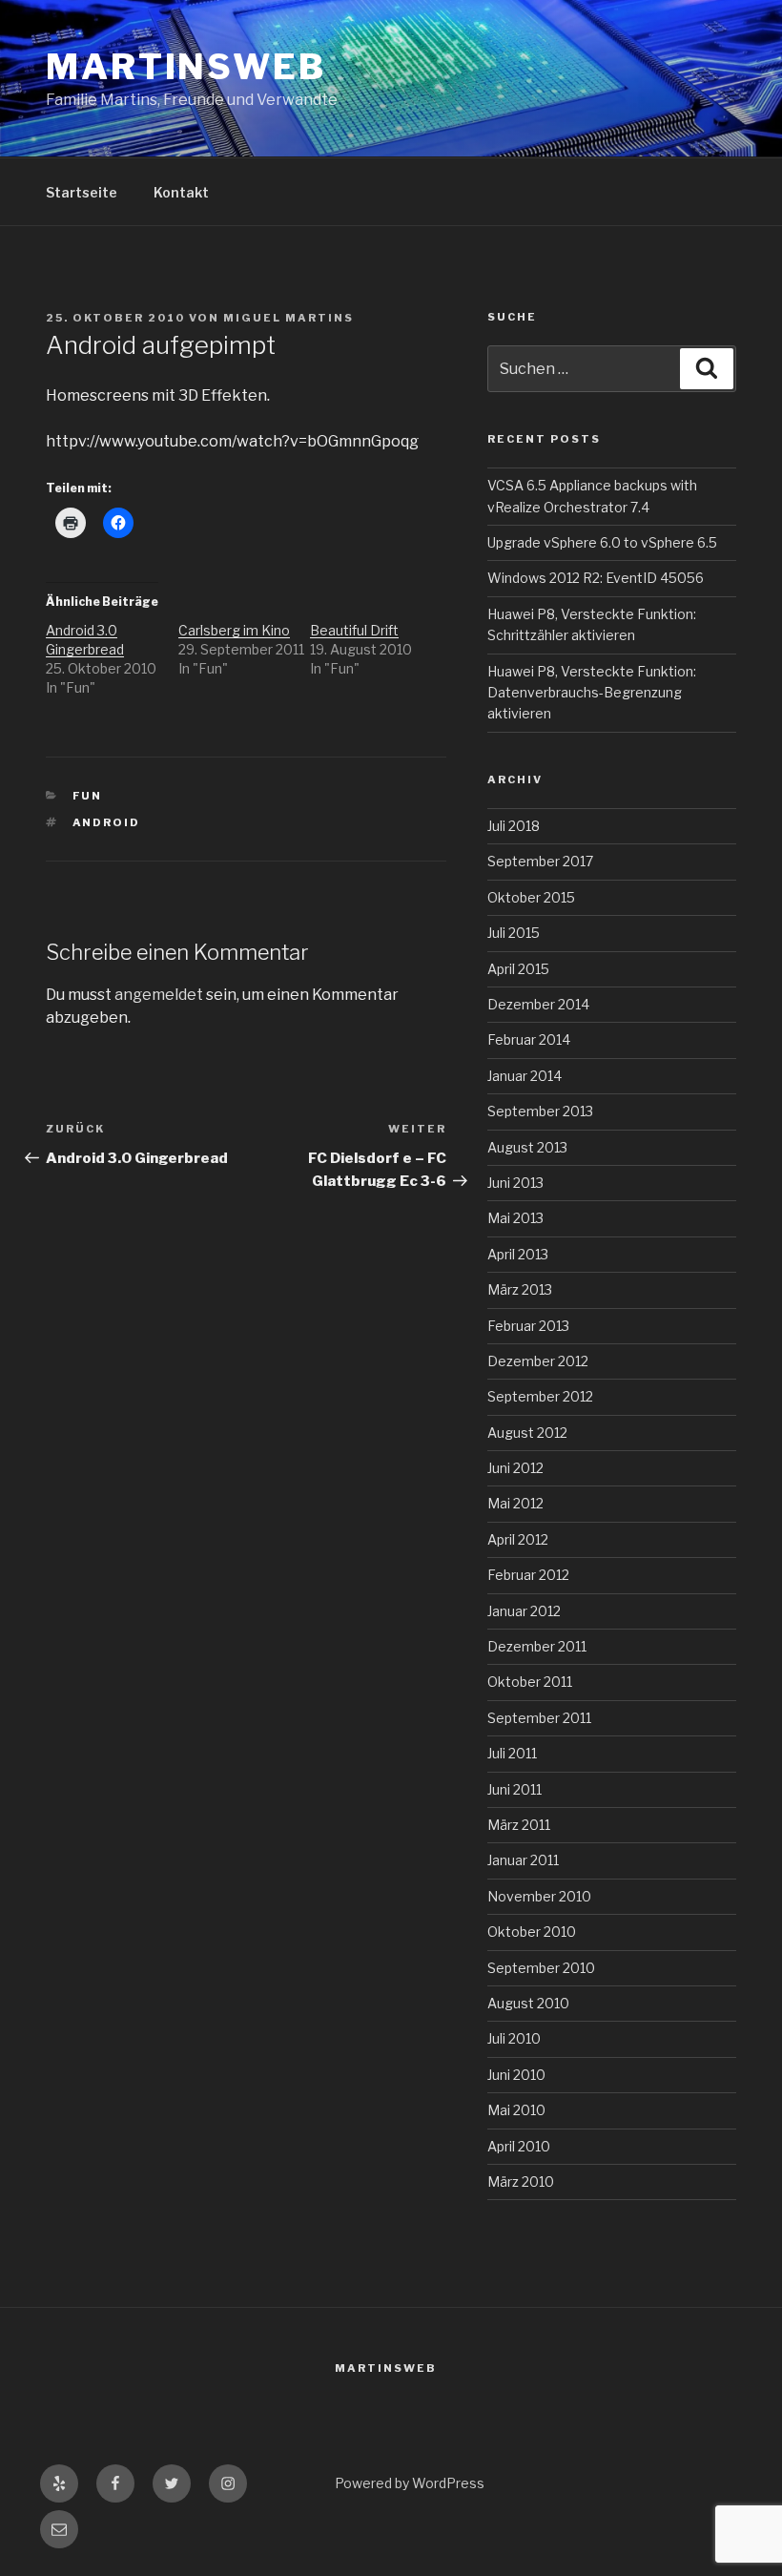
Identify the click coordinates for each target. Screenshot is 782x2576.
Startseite (82, 192)
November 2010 (539, 1896)
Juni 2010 (516, 2075)
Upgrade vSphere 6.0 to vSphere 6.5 (602, 542)
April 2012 (518, 1539)
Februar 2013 (528, 1326)
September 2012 (540, 1396)
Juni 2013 (515, 1183)
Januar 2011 (523, 1860)
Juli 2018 (514, 826)
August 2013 (527, 1147)
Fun (88, 796)
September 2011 (539, 1718)
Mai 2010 (516, 2110)
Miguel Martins (288, 318)
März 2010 (521, 2181)
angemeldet (159, 995)
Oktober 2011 (530, 1682)
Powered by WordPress (410, 2483)
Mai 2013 (515, 1218)
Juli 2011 (512, 1753)
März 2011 (519, 1825)
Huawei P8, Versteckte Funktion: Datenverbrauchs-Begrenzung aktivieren (592, 693)
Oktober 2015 (531, 897)
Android (107, 822)
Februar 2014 (529, 1039)
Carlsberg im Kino (234, 630)
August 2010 (528, 2003)
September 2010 (541, 1968)
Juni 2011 (514, 1789)
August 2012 (527, 1433)
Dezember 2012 (538, 1361)
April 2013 (518, 1254)
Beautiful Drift (354, 630)
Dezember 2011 (537, 1646)
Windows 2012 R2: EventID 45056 (596, 578)
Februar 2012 (528, 1575)
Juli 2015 (514, 933)
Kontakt (181, 192)
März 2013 (520, 1289)
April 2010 (519, 2146)
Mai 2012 (515, 1503)
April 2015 (518, 969)
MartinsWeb (186, 67)
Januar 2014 (525, 1076)
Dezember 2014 (538, 1004)
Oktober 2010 (532, 1932)
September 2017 (540, 861)
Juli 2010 (514, 2038)
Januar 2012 (524, 1611)
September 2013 (540, 1111)
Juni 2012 (515, 1468)
